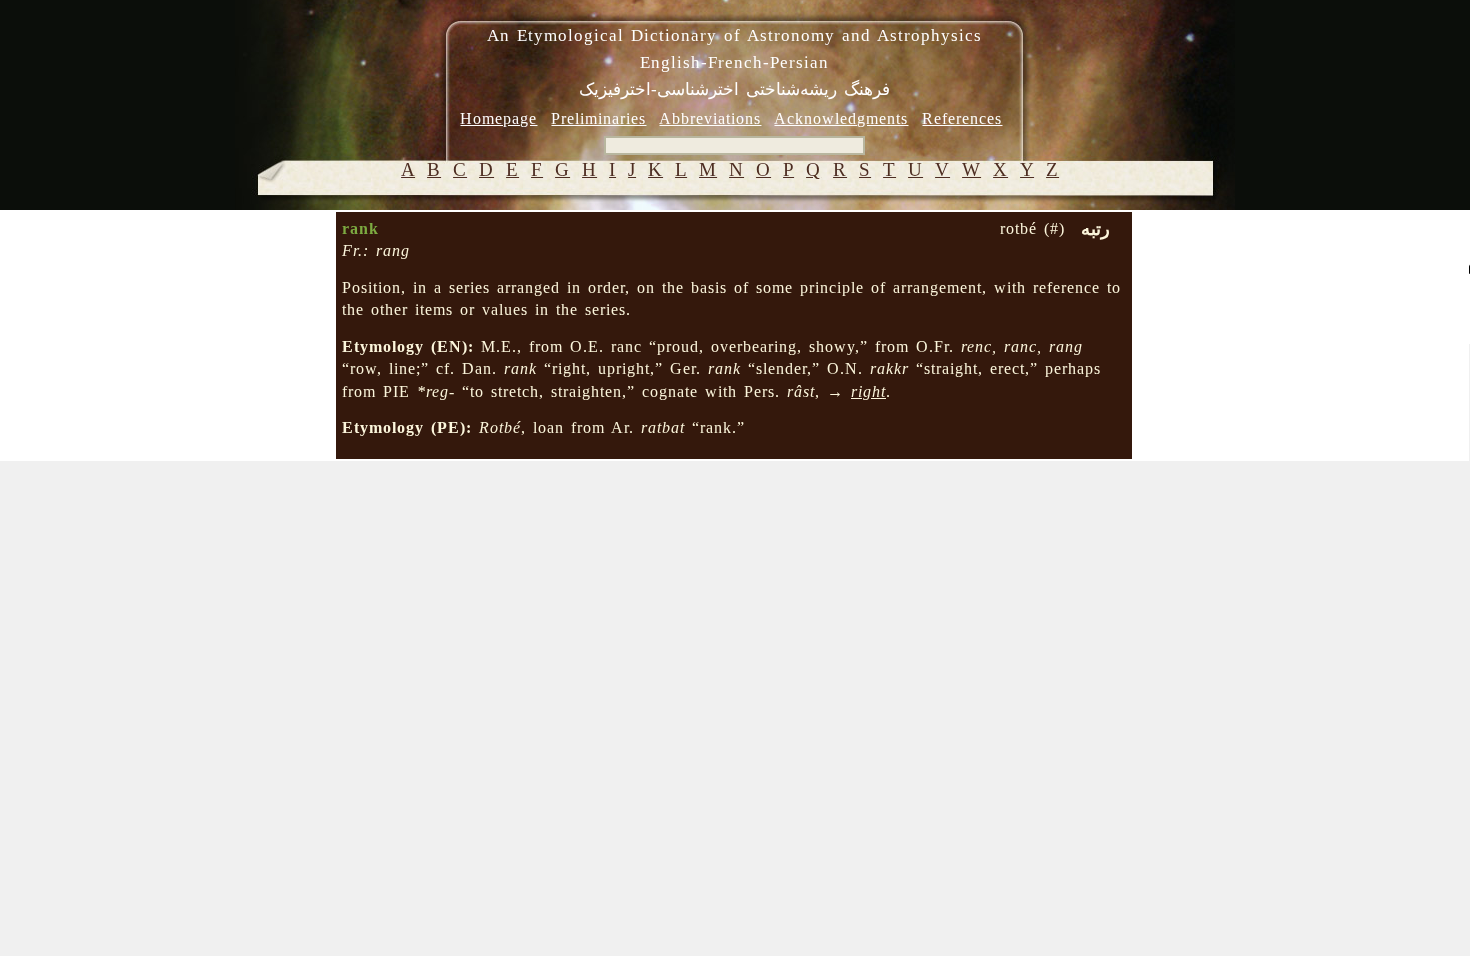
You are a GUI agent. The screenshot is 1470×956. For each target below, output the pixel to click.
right (868, 391)
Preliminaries (598, 118)
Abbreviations (710, 118)
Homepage (498, 118)
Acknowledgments (841, 118)
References (962, 118)
